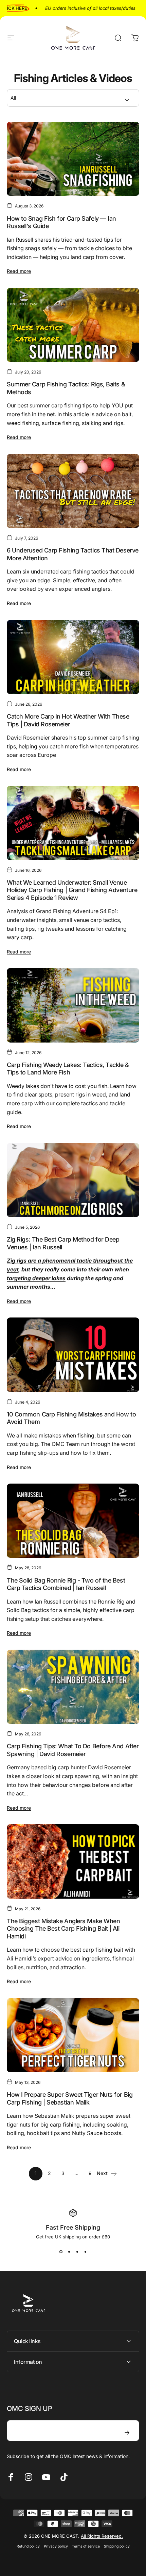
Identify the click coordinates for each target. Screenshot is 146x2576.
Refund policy (28, 2546)
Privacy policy (56, 2546)
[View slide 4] (85, 2252)
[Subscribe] (127, 2433)
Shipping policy (117, 2546)
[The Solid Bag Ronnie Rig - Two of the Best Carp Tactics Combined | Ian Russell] (73, 1521)
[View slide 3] (77, 2252)
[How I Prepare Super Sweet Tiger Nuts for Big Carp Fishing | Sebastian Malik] (73, 2035)
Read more (19, 271)
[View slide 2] (69, 2252)
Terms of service (86, 2546)
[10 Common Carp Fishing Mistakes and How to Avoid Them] (73, 1355)
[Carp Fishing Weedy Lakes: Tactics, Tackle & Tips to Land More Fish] (73, 1005)
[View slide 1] (61, 2252)
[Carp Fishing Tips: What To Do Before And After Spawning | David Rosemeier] (73, 1687)
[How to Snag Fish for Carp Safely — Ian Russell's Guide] (73, 159)
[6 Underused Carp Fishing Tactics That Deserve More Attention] (73, 491)
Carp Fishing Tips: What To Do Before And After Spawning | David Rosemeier (73, 1750)
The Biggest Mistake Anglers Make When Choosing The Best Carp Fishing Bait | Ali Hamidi (63, 1929)
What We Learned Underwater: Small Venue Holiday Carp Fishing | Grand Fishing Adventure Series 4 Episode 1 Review (72, 890)
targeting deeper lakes (36, 1278)
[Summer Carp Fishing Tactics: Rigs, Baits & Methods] (73, 325)
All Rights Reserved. (102, 2536)
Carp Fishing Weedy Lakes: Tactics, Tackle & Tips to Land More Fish (68, 1069)
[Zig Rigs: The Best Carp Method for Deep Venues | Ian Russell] (73, 1180)
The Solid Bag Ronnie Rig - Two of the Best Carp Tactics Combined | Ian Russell (66, 1584)
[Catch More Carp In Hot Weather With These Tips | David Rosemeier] (73, 657)
